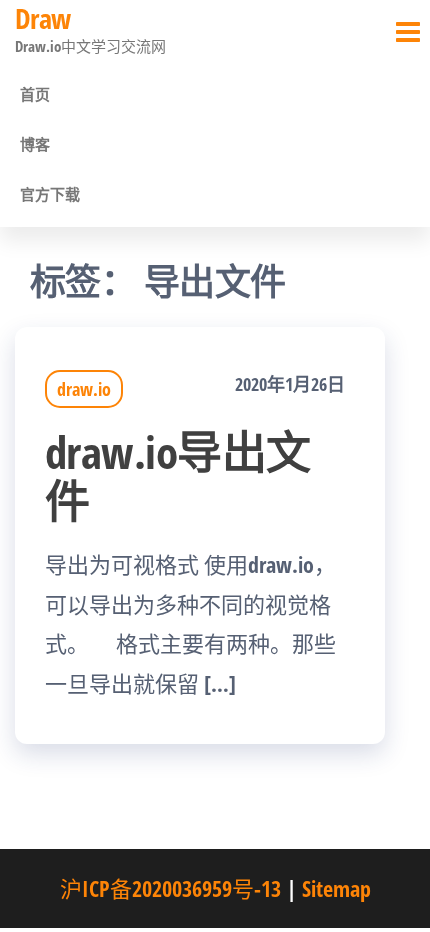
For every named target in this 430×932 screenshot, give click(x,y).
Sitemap (336, 888)
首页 (35, 94)
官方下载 (50, 194)
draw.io (84, 389)
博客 (35, 144)
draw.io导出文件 (178, 476)
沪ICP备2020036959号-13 (170, 888)
